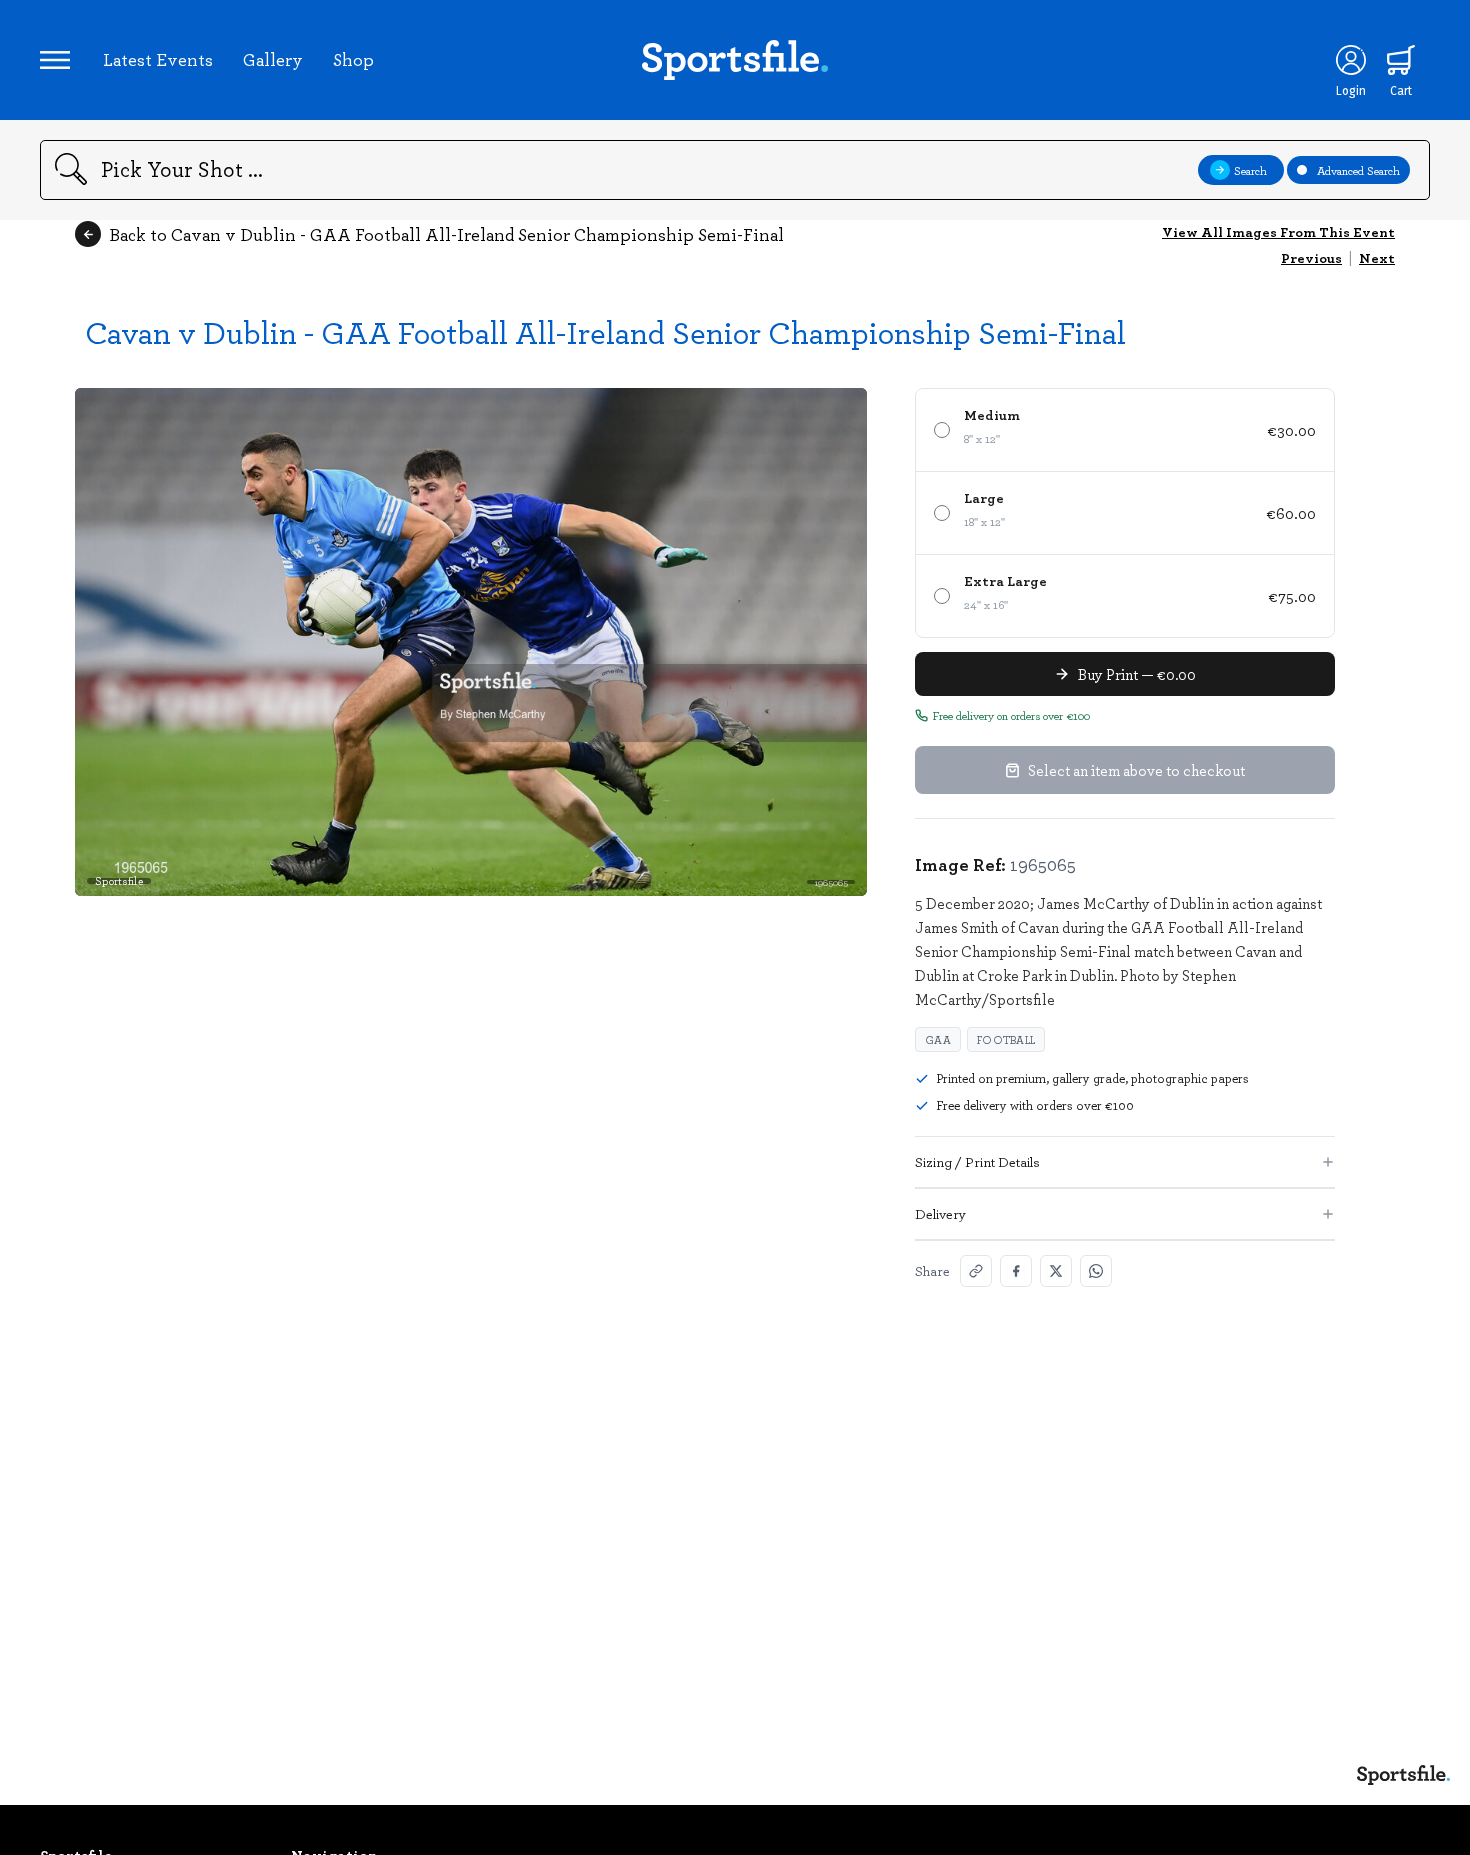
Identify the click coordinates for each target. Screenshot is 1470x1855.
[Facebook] (1016, 1271)
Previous (1311, 257)
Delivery (940, 1213)
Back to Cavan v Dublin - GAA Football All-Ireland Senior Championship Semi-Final (446, 234)
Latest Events (158, 59)
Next (1377, 257)
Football (1006, 1039)
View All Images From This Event (1278, 231)
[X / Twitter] (1056, 1271)
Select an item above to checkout (1136, 770)
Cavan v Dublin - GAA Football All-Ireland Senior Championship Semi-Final (605, 331)
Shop (353, 59)
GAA (938, 1039)
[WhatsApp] (1096, 1271)
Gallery (273, 59)
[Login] (1351, 60)
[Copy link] (976, 1271)
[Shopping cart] (1401, 60)
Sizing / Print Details (977, 1161)
